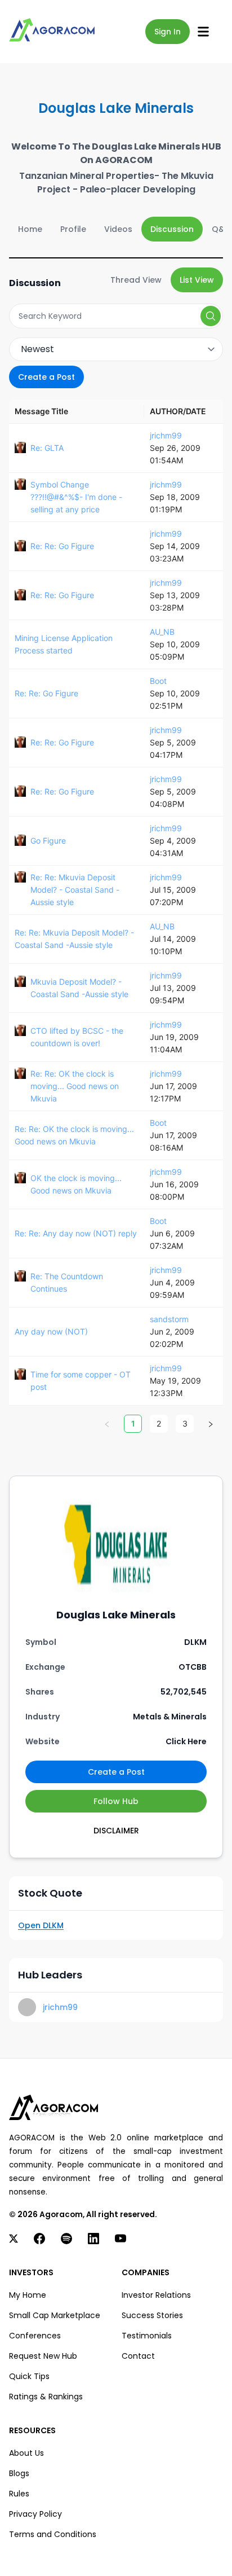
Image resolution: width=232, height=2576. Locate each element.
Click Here (186, 1741)
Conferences (35, 2336)
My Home (28, 2295)
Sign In (168, 32)
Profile (73, 229)
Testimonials (147, 2336)
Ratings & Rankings (46, 2397)
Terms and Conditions (53, 2534)
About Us (26, 2453)
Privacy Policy (35, 2514)
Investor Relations (156, 2295)
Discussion (172, 229)
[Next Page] (211, 1424)
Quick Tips (29, 2376)
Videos (118, 229)
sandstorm (169, 1319)
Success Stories (152, 2315)
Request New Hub (43, 2356)
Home (30, 229)
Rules (19, 2494)
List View (197, 280)
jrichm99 (166, 435)
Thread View (136, 280)
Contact (138, 2356)
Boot (158, 681)
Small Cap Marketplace (55, 2315)
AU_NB (162, 632)
